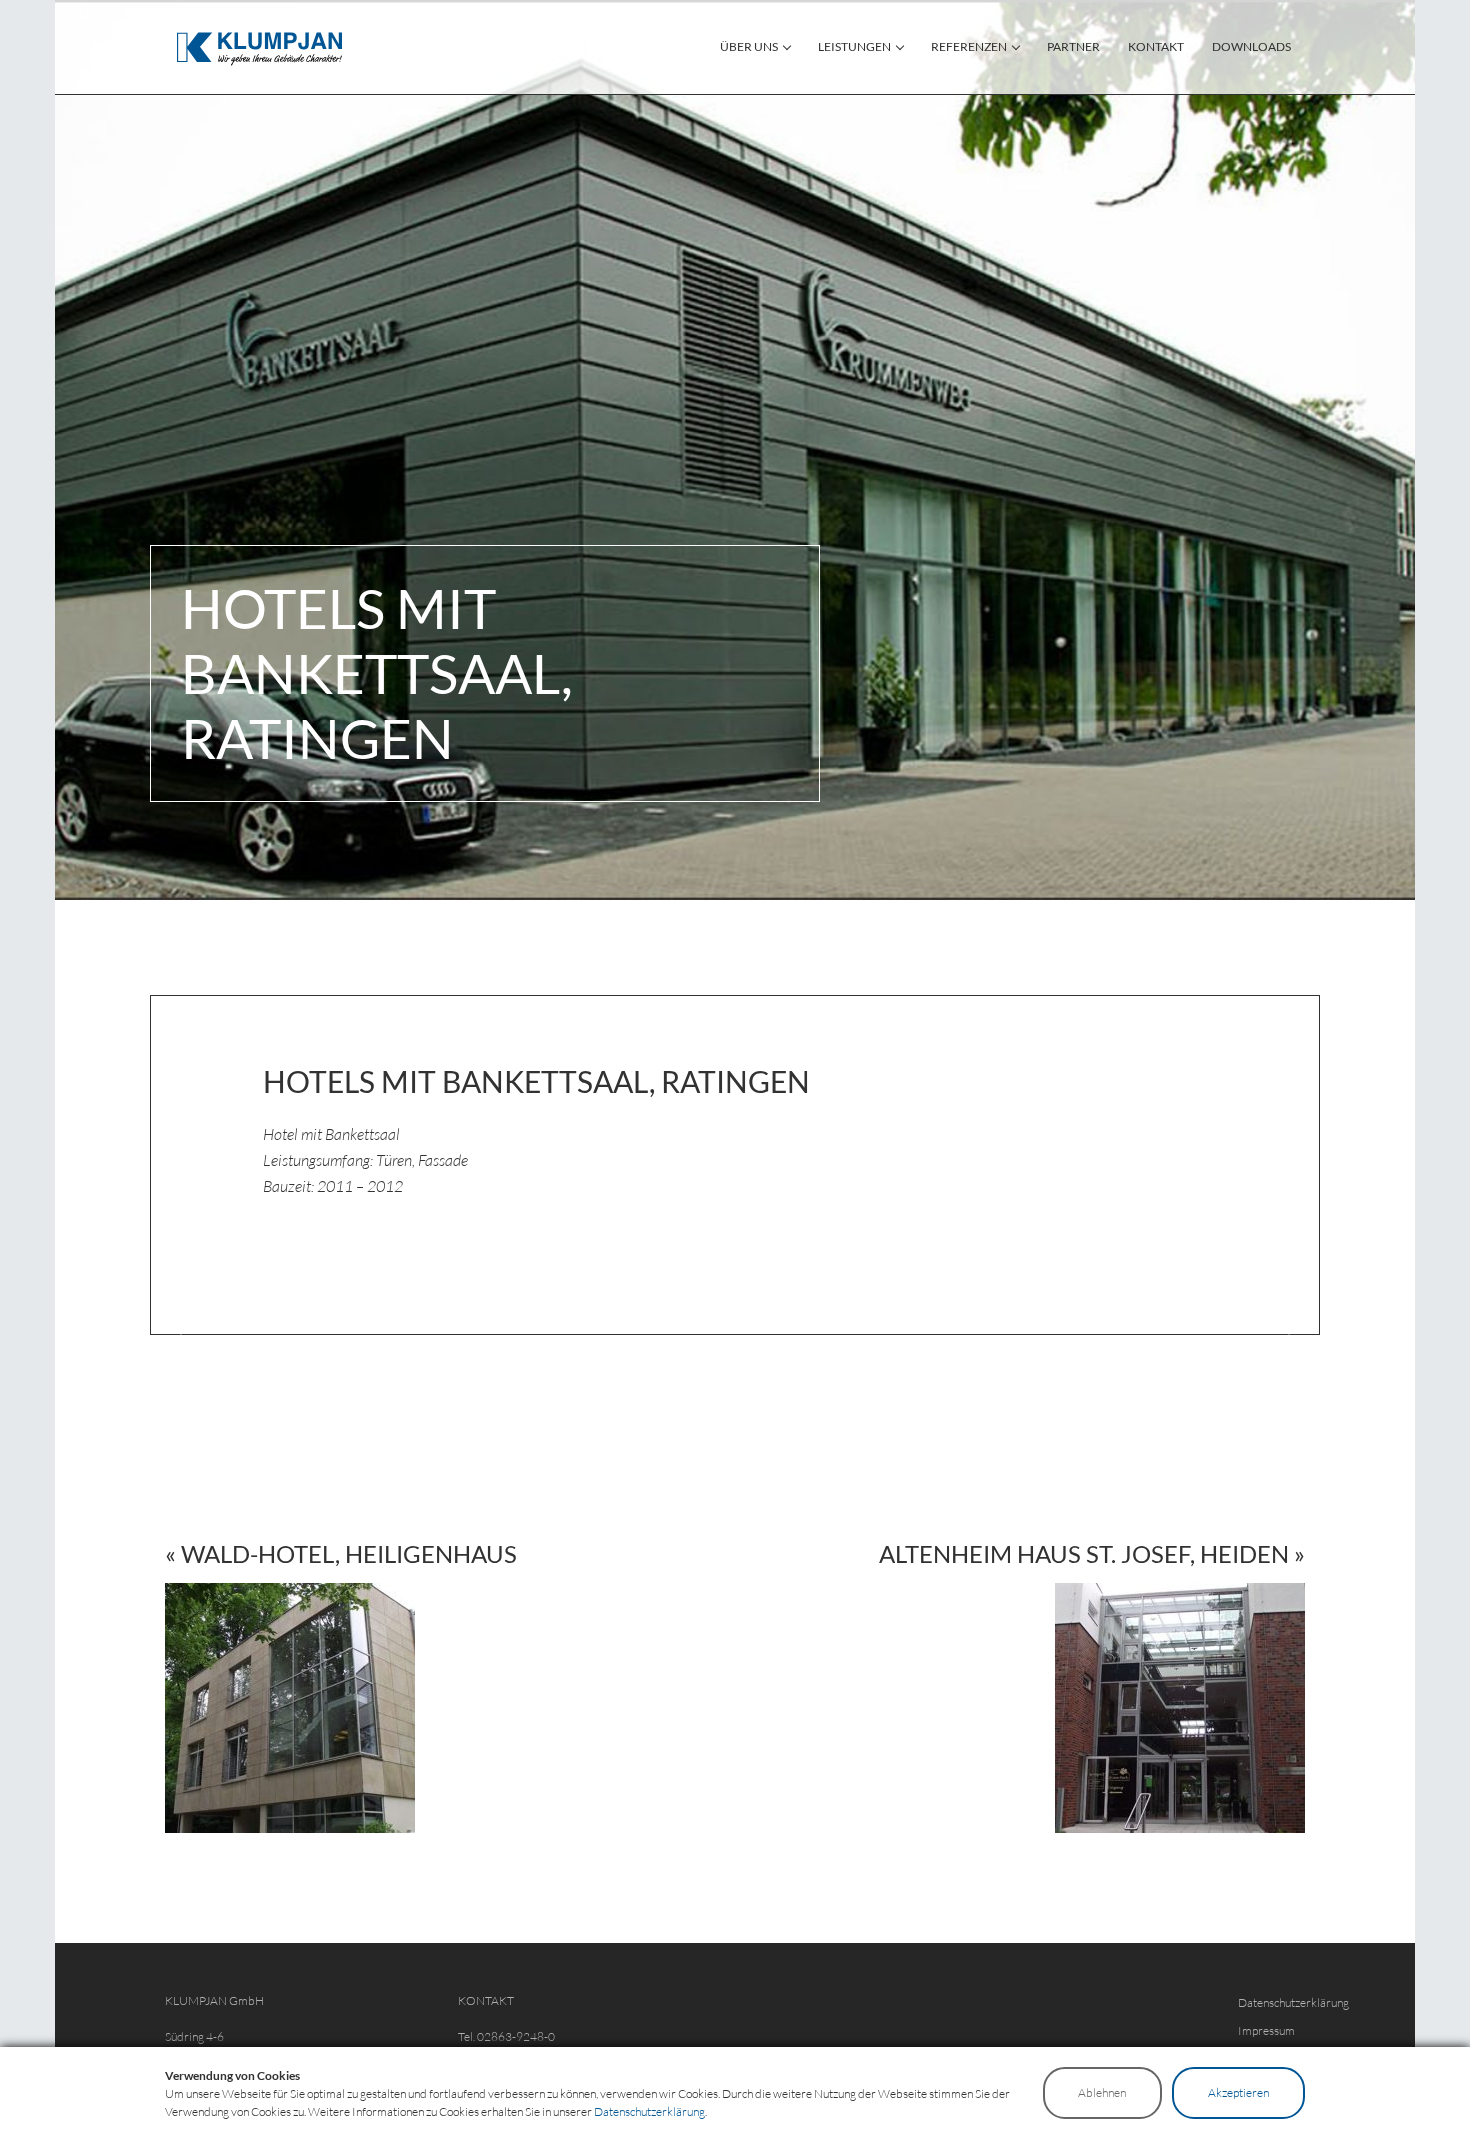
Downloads (1251, 46)
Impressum (1266, 2030)
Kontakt (1156, 46)
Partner (1073, 46)
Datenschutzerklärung (1293, 2002)
